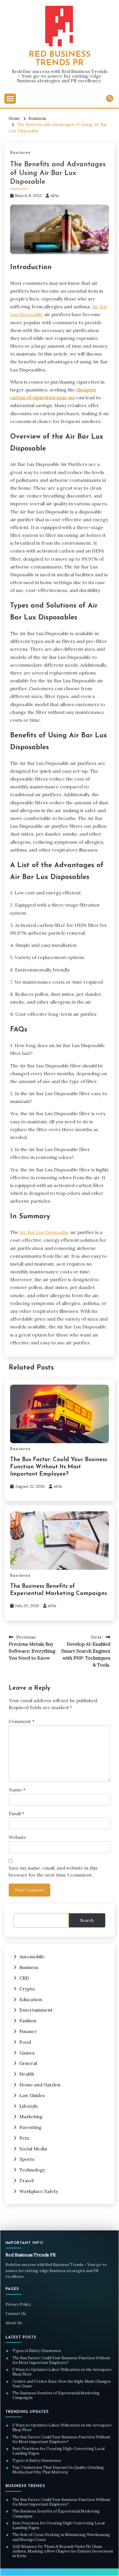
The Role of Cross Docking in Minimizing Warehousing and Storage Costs (61, 2537)
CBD (24, 1978)
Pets (24, 2138)
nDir (55, 196)
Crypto (27, 1989)
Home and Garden (40, 2085)
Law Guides (32, 2095)
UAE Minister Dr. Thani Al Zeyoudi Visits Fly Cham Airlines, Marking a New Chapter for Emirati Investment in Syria (63, 2552)
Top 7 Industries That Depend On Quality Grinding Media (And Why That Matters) (58, 2470)
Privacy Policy (18, 2304)
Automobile (32, 1957)
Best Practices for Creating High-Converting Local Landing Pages (58, 2451)
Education (31, 1999)
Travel (26, 2181)
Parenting (30, 2127)
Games (27, 2053)
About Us (14, 2323)
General (28, 2063)
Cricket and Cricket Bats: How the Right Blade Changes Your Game (62, 2384)
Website (17, 1837)
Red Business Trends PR (59, 59)
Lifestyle (29, 2106)
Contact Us (16, 2314)
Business (21, 153)
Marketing (31, 2116)
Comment (22, 1721)
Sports (27, 2159)
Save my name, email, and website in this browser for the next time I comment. (53, 1871)
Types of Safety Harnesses (37, 2351)
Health (27, 2074)
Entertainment (36, 2010)
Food (25, 2042)
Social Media (33, 2149)
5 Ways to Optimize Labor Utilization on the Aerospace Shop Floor (62, 2372)
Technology (32, 2170)
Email (16, 1813)
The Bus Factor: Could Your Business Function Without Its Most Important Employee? (59, 1467)
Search (87, 1920)
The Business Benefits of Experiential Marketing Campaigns (56, 2395)
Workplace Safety (39, 2191)
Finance (28, 2031)
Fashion (28, 2021)
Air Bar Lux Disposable (44, 1232)
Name (17, 1790)
